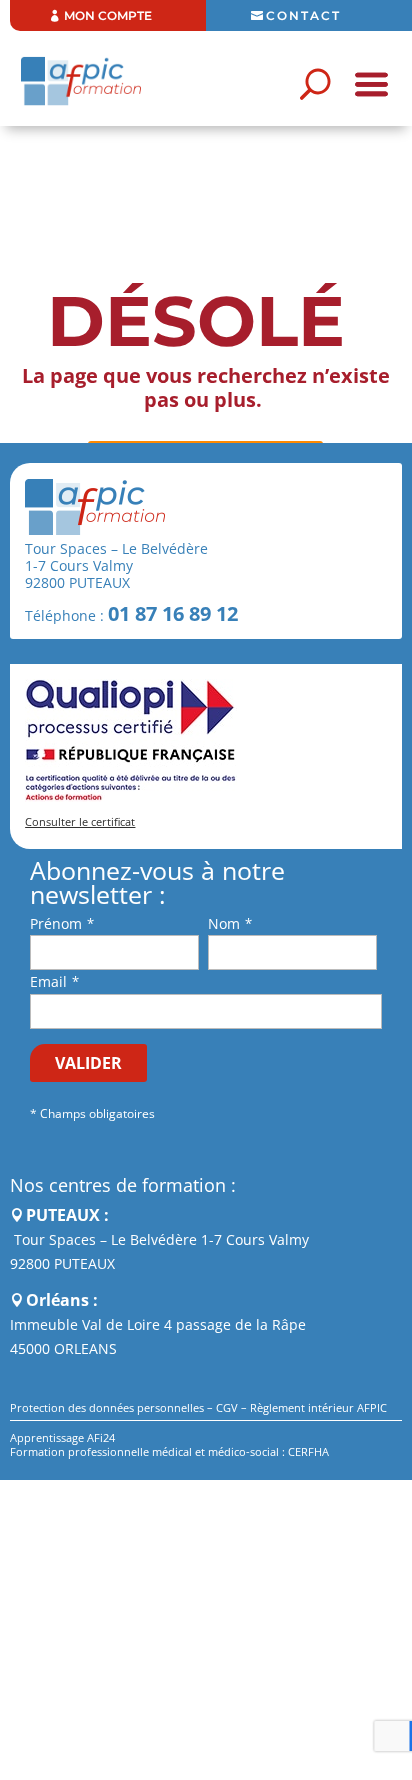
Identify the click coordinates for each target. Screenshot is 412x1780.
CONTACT (303, 15)
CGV (227, 1407)
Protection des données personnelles (107, 1407)
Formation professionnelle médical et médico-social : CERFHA (169, 1451)
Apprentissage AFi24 (62, 1437)
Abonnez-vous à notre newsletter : (157, 883)
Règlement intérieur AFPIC (318, 1407)
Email (48, 981)
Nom (224, 923)
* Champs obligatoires (92, 1113)
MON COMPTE (108, 15)
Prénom (56, 923)
